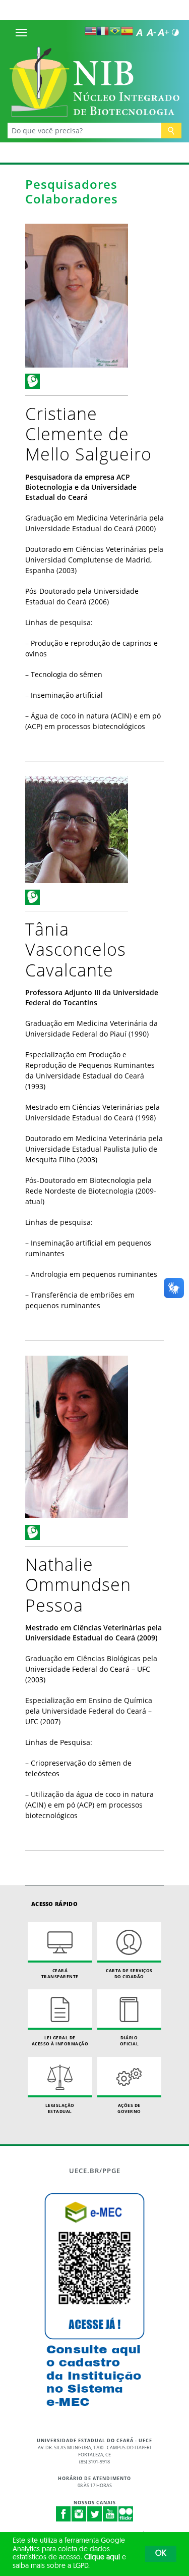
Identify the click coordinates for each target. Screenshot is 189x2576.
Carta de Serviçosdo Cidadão (129, 1973)
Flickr (126, 2514)
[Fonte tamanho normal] (139, 32)
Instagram (79, 2514)
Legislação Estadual (60, 2108)
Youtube (110, 2514)
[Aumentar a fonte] (163, 32)
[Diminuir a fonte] (151, 32)
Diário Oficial (130, 2041)
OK (161, 2554)
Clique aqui (102, 2558)
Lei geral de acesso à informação (60, 2041)
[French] (103, 31)
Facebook (64, 2514)
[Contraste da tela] (175, 32)
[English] (91, 31)
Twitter (95, 2514)
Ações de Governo (129, 2108)
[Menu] (21, 32)
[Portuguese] (115, 31)
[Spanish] (127, 31)
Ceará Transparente (60, 1973)
